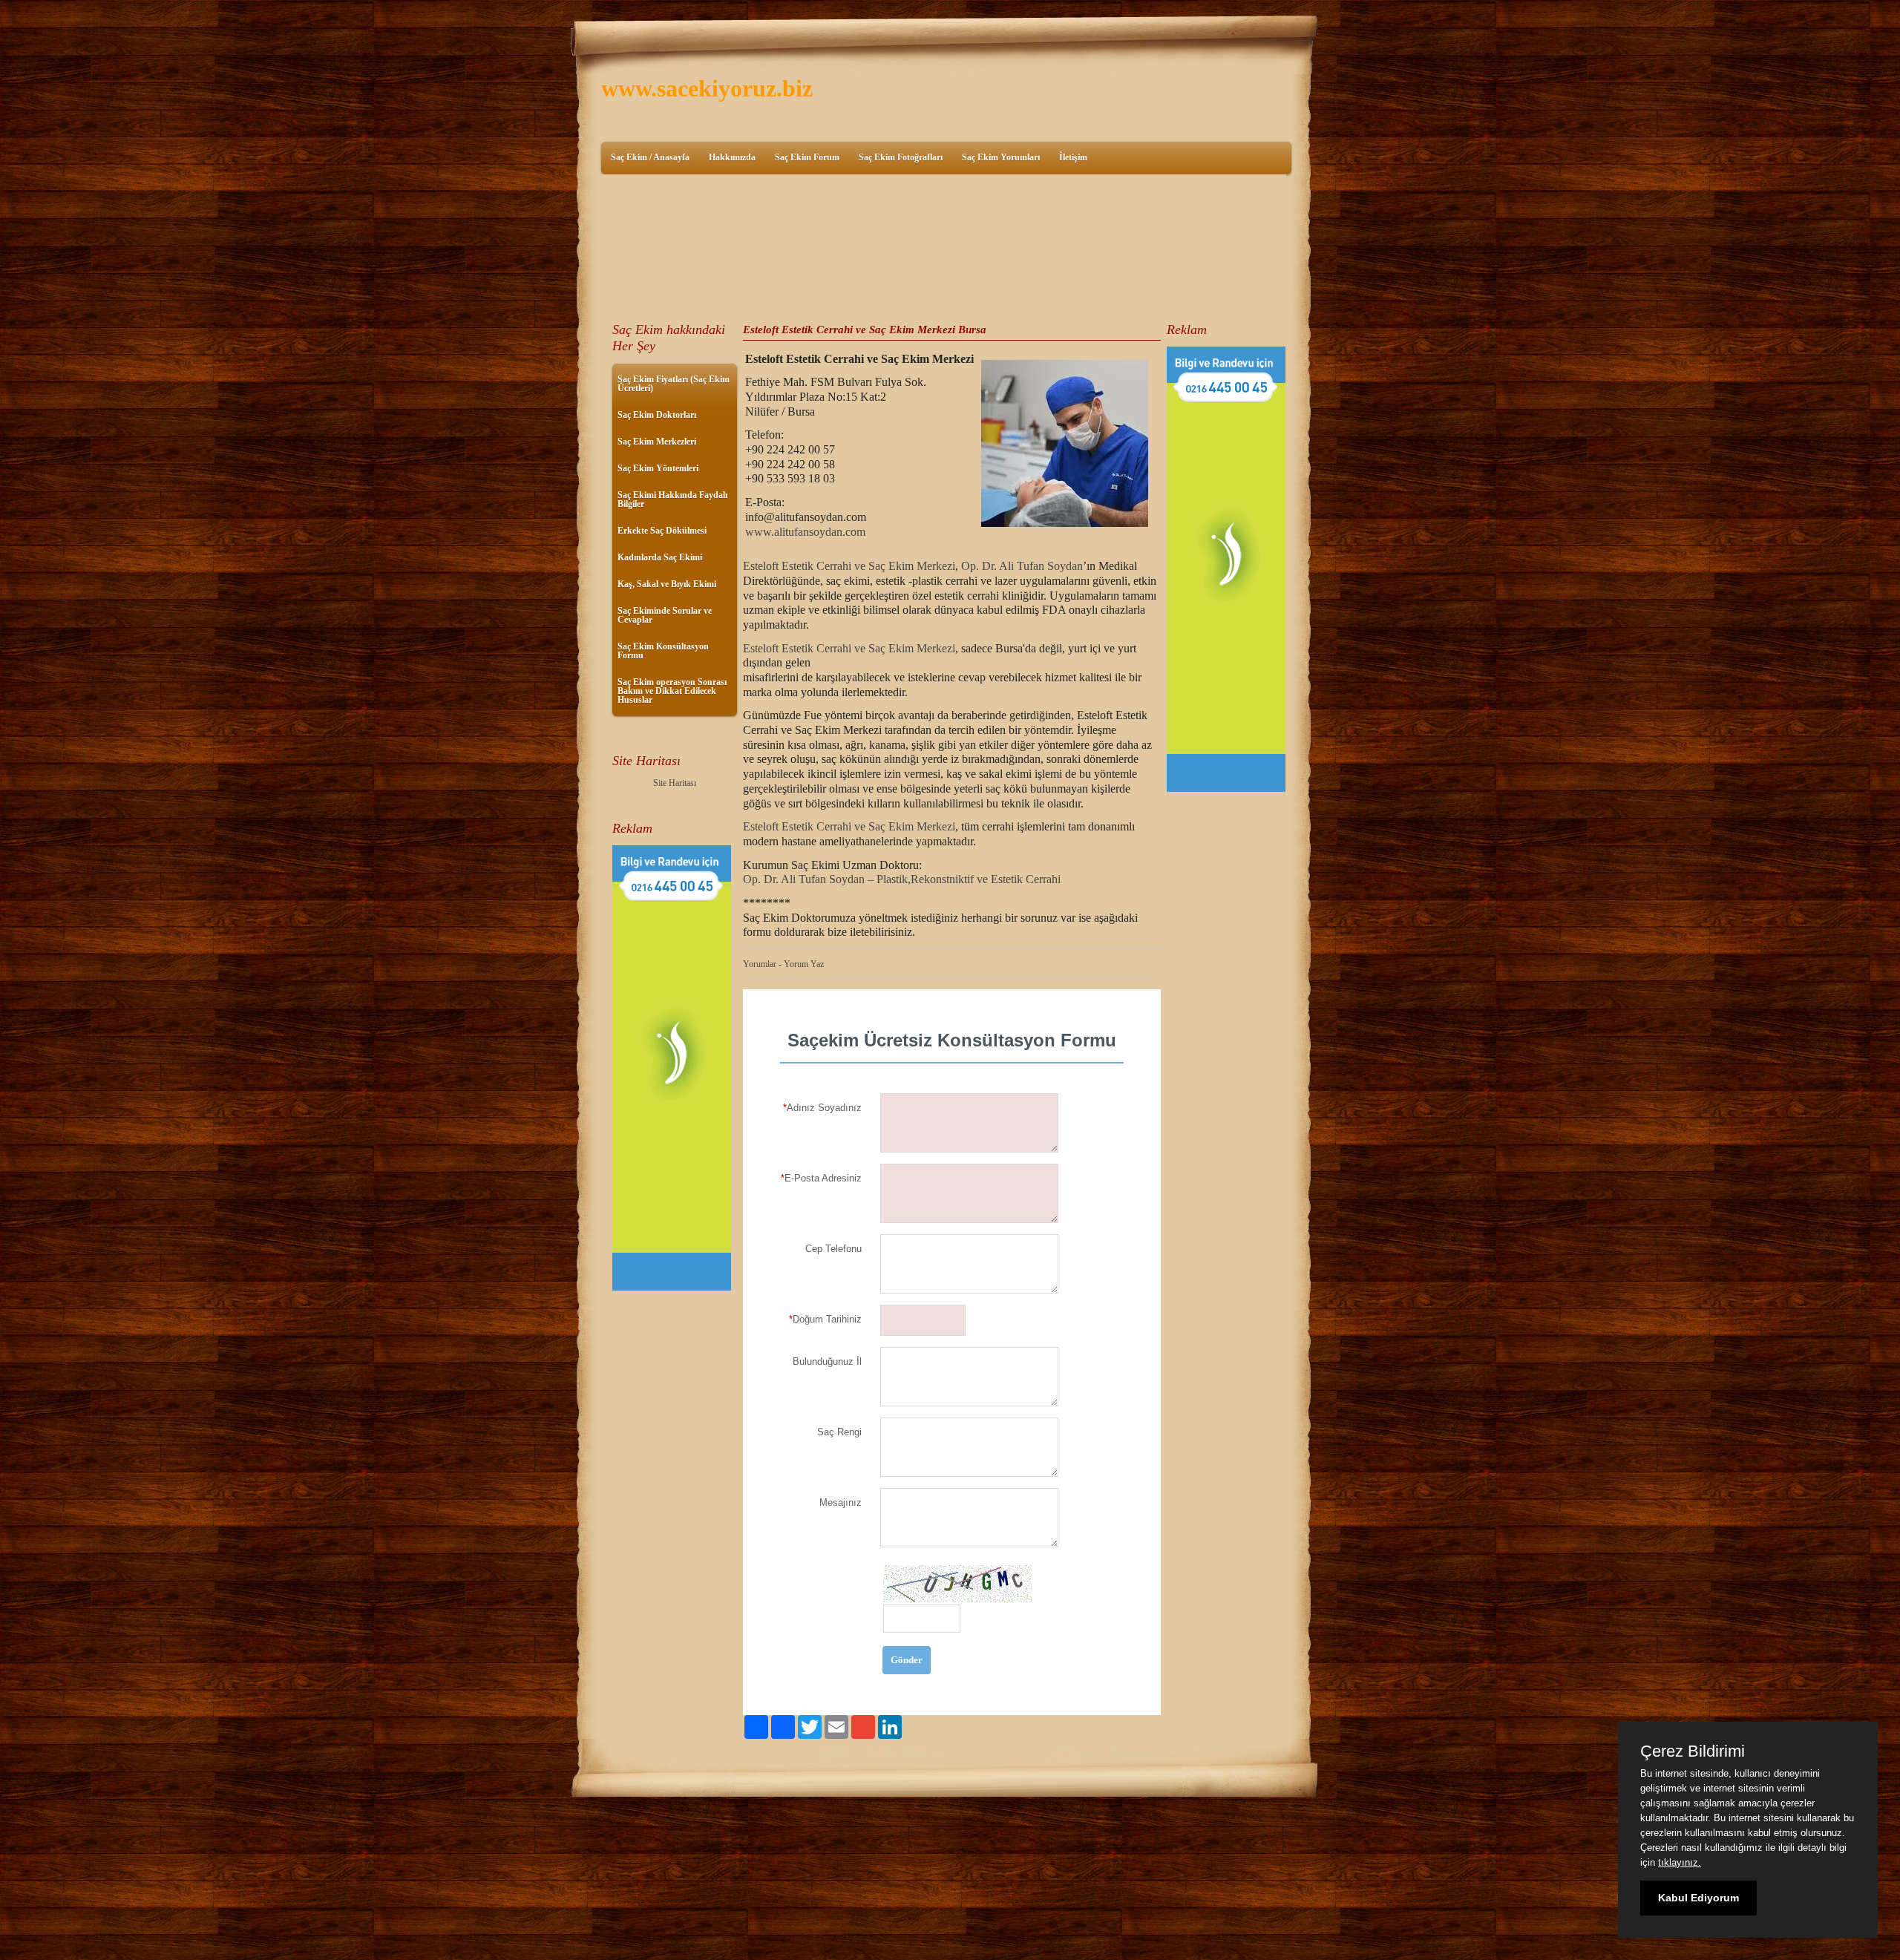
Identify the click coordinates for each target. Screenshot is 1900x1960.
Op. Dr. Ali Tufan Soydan (1022, 566)
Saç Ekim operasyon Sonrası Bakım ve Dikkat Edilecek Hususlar (672, 691)
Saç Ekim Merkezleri (657, 442)
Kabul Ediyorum (1698, 1898)
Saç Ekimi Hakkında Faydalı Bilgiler (672, 499)
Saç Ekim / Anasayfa (650, 157)
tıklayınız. (1680, 1862)
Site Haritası (675, 783)
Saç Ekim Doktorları (657, 415)
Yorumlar (760, 964)
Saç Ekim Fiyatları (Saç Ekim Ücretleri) (674, 384)
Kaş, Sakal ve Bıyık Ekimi (667, 584)
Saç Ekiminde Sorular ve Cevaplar (665, 615)
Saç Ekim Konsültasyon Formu (663, 651)
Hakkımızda (732, 157)
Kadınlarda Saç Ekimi (660, 557)
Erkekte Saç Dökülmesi (662, 531)
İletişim (1073, 157)
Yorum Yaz (804, 964)
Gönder (907, 1660)
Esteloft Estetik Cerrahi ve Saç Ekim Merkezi (849, 566)
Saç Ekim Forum (807, 157)
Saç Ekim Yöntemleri (658, 468)
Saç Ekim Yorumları (1001, 157)
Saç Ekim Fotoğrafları (901, 157)
